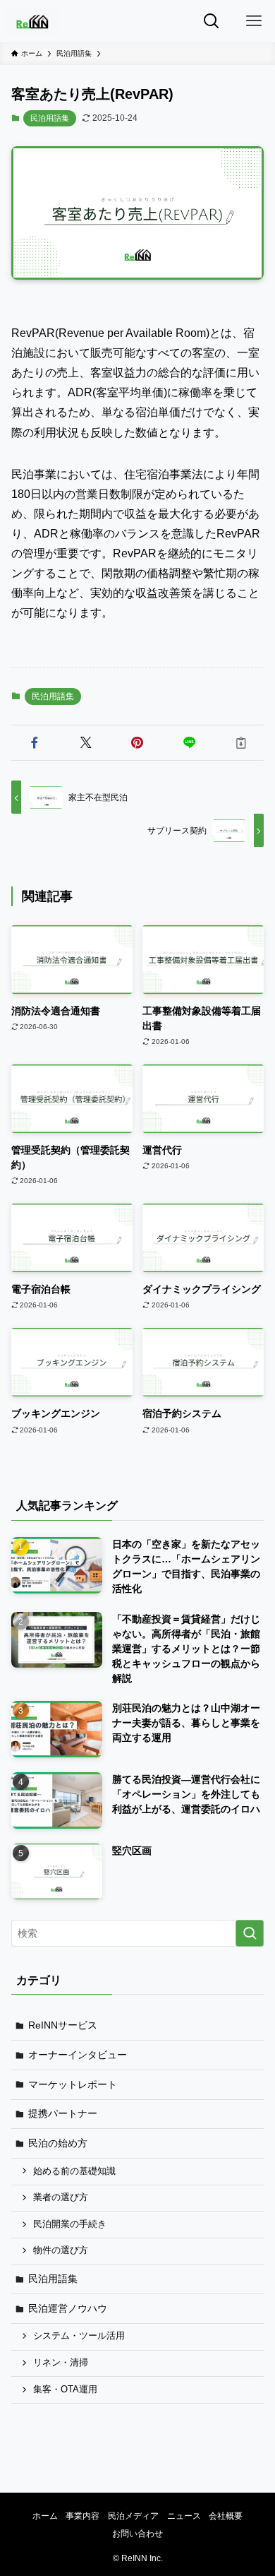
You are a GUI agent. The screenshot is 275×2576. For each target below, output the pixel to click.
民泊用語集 (50, 118)
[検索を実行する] (250, 1933)
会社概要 (226, 2516)
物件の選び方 (61, 2250)
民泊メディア (133, 2516)
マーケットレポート (73, 2084)
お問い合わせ (137, 2533)
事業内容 (82, 2516)
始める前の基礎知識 (74, 2171)
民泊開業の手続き (70, 2224)
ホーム (45, 2516)
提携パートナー (63, 2113)
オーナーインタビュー (78, 2055)
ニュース (184, 2516)
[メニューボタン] (254, 21)
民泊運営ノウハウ (68, 2308)
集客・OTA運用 (65, 2390)
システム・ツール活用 (79, 2336)
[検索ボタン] (212, 21)
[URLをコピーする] (241, 743)
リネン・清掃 (61, 2363)
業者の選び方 (61, 2197)
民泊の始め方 (58, 2143)
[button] (34, 743)
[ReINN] (32, 21)
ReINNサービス (63, 2025)
